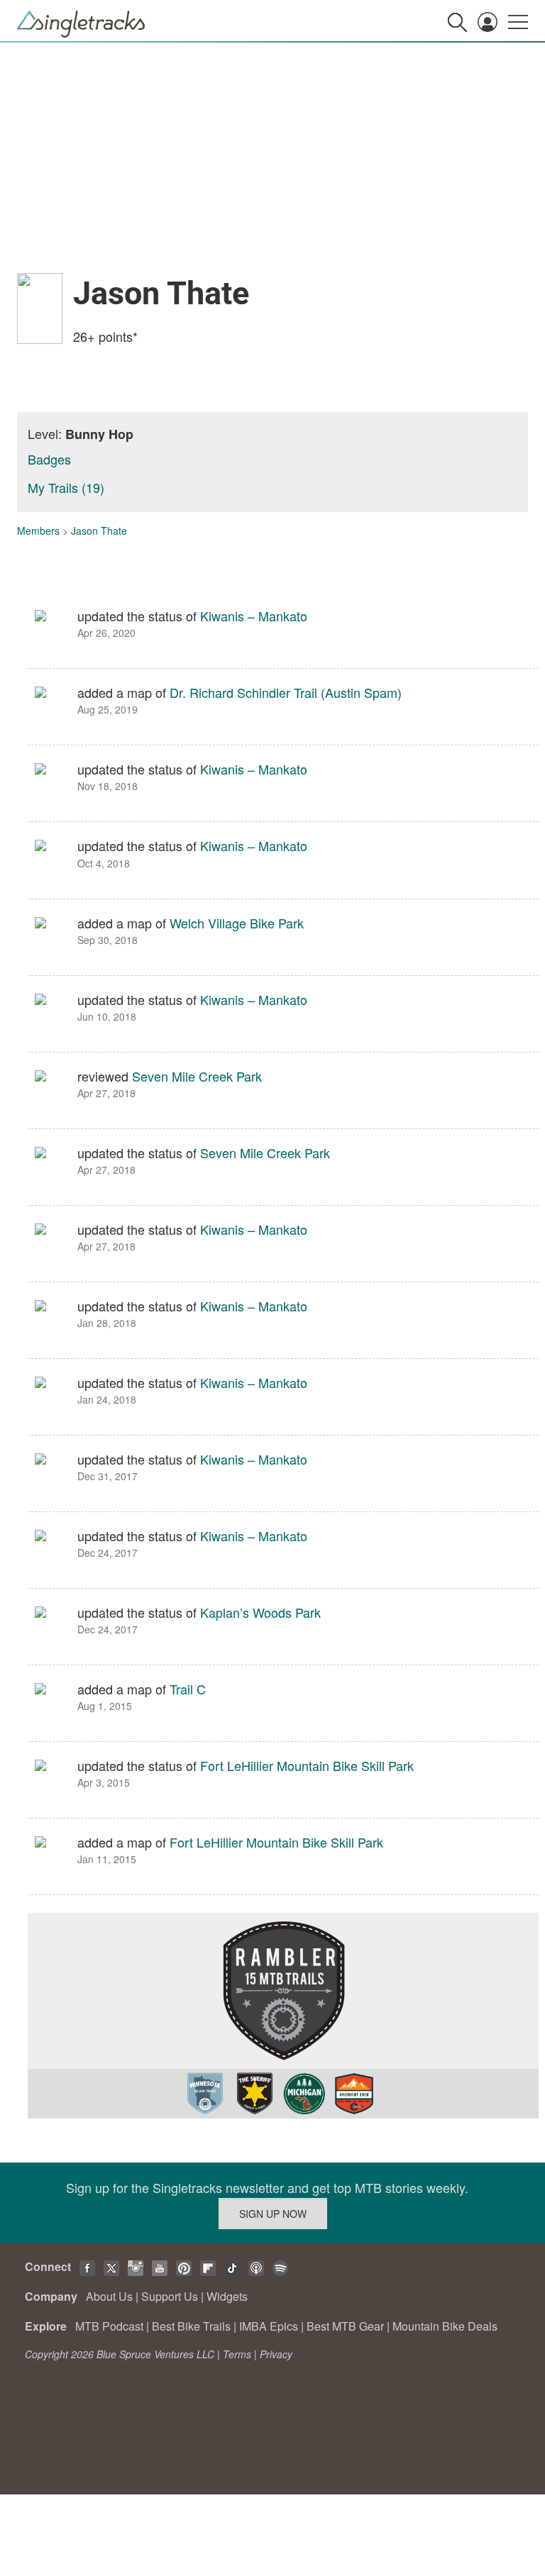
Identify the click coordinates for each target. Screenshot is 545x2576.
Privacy (276, 2354)
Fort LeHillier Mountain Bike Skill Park (307, 1765)
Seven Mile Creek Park (197, 1076)
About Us (109, 2296)
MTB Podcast (109, 2326)
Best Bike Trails (191, 2326)
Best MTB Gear (345, 2326)
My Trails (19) (66, 487)
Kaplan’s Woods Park (260, 1612)
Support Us (170, 2296)
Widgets (227, 2296)
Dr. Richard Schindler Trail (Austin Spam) (286, 692)
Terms (237, 2354)
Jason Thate (99, 531)
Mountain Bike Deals (445, 2326)
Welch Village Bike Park (237, 923)
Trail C (188, 1689)
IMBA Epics (269, 2326)
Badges (49, 459)
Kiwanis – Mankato (254, 616)
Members (38, 531)
